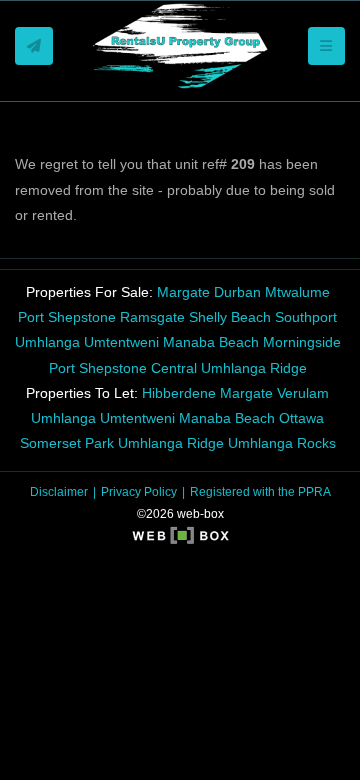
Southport (306, 317)
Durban (237, 292)
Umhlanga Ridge (254, 368)
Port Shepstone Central (123, 368)
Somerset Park (67, 443)
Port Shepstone (67, 317)
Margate (183, 292)
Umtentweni (121, 342)
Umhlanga (47, 342)
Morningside (302, 342)
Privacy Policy (139, 492)
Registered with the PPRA (260, 492)
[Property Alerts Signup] (34, 46)
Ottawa (301, 418)
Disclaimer (59, 492)
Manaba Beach (211, 342)
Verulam (303, 393)
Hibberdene (179, 393)
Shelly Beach (230, 317)
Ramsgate (152, 317)
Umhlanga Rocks (282, 443)
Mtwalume (297, 292)
